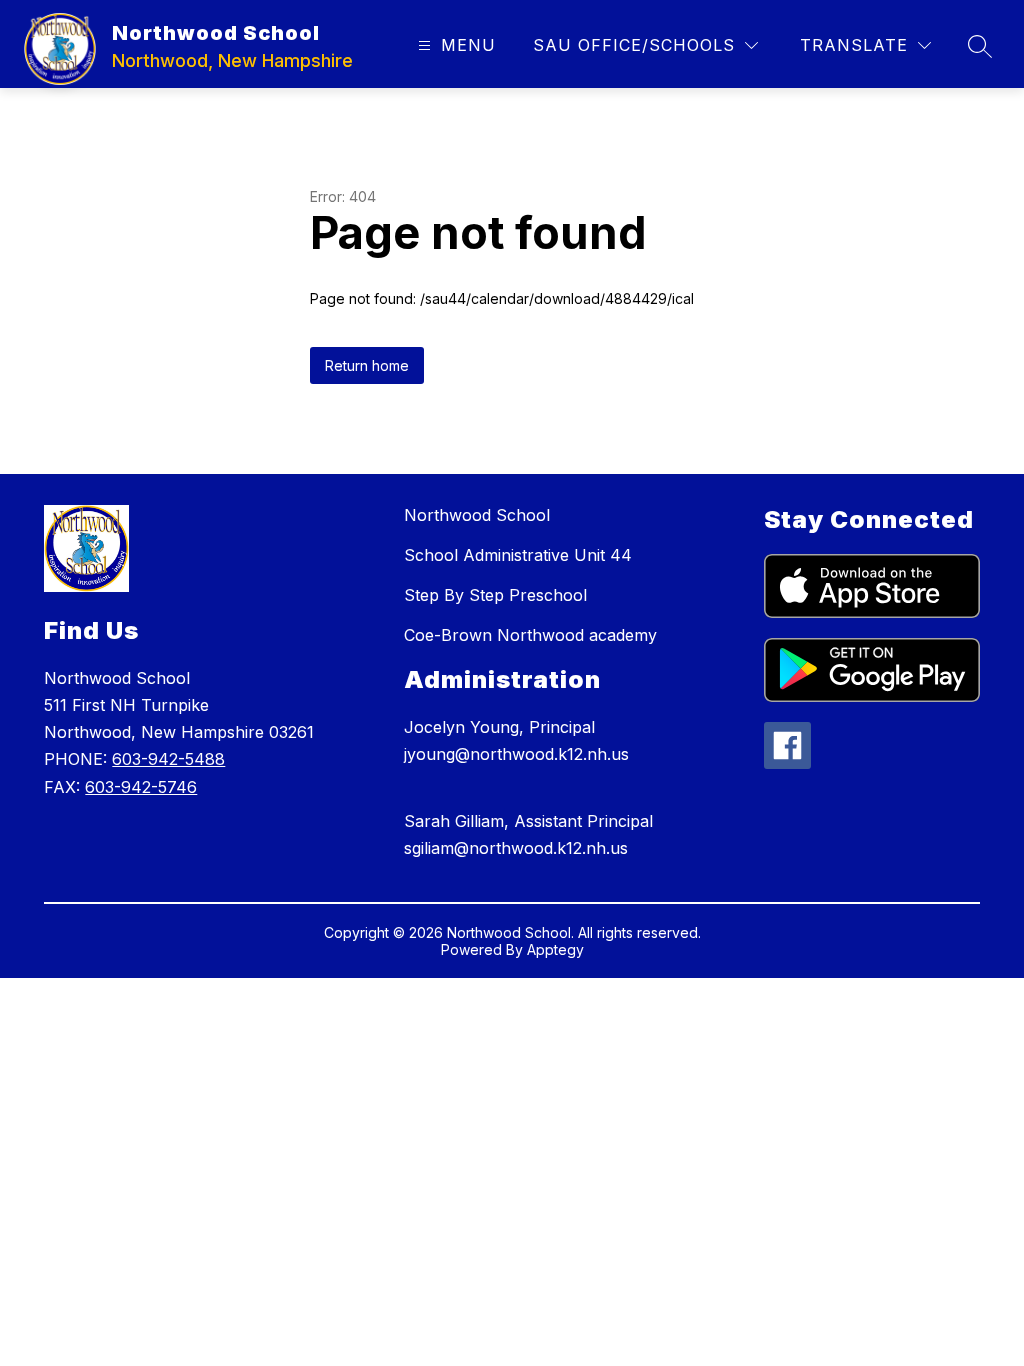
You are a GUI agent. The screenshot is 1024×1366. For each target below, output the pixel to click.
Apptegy (555, 949)
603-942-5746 (141, 787)
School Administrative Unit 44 (518, 555)
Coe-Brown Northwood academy (530, 635)
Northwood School (477, 515)
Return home (367, 365)
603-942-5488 (168, 759)
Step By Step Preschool (495, 595)
